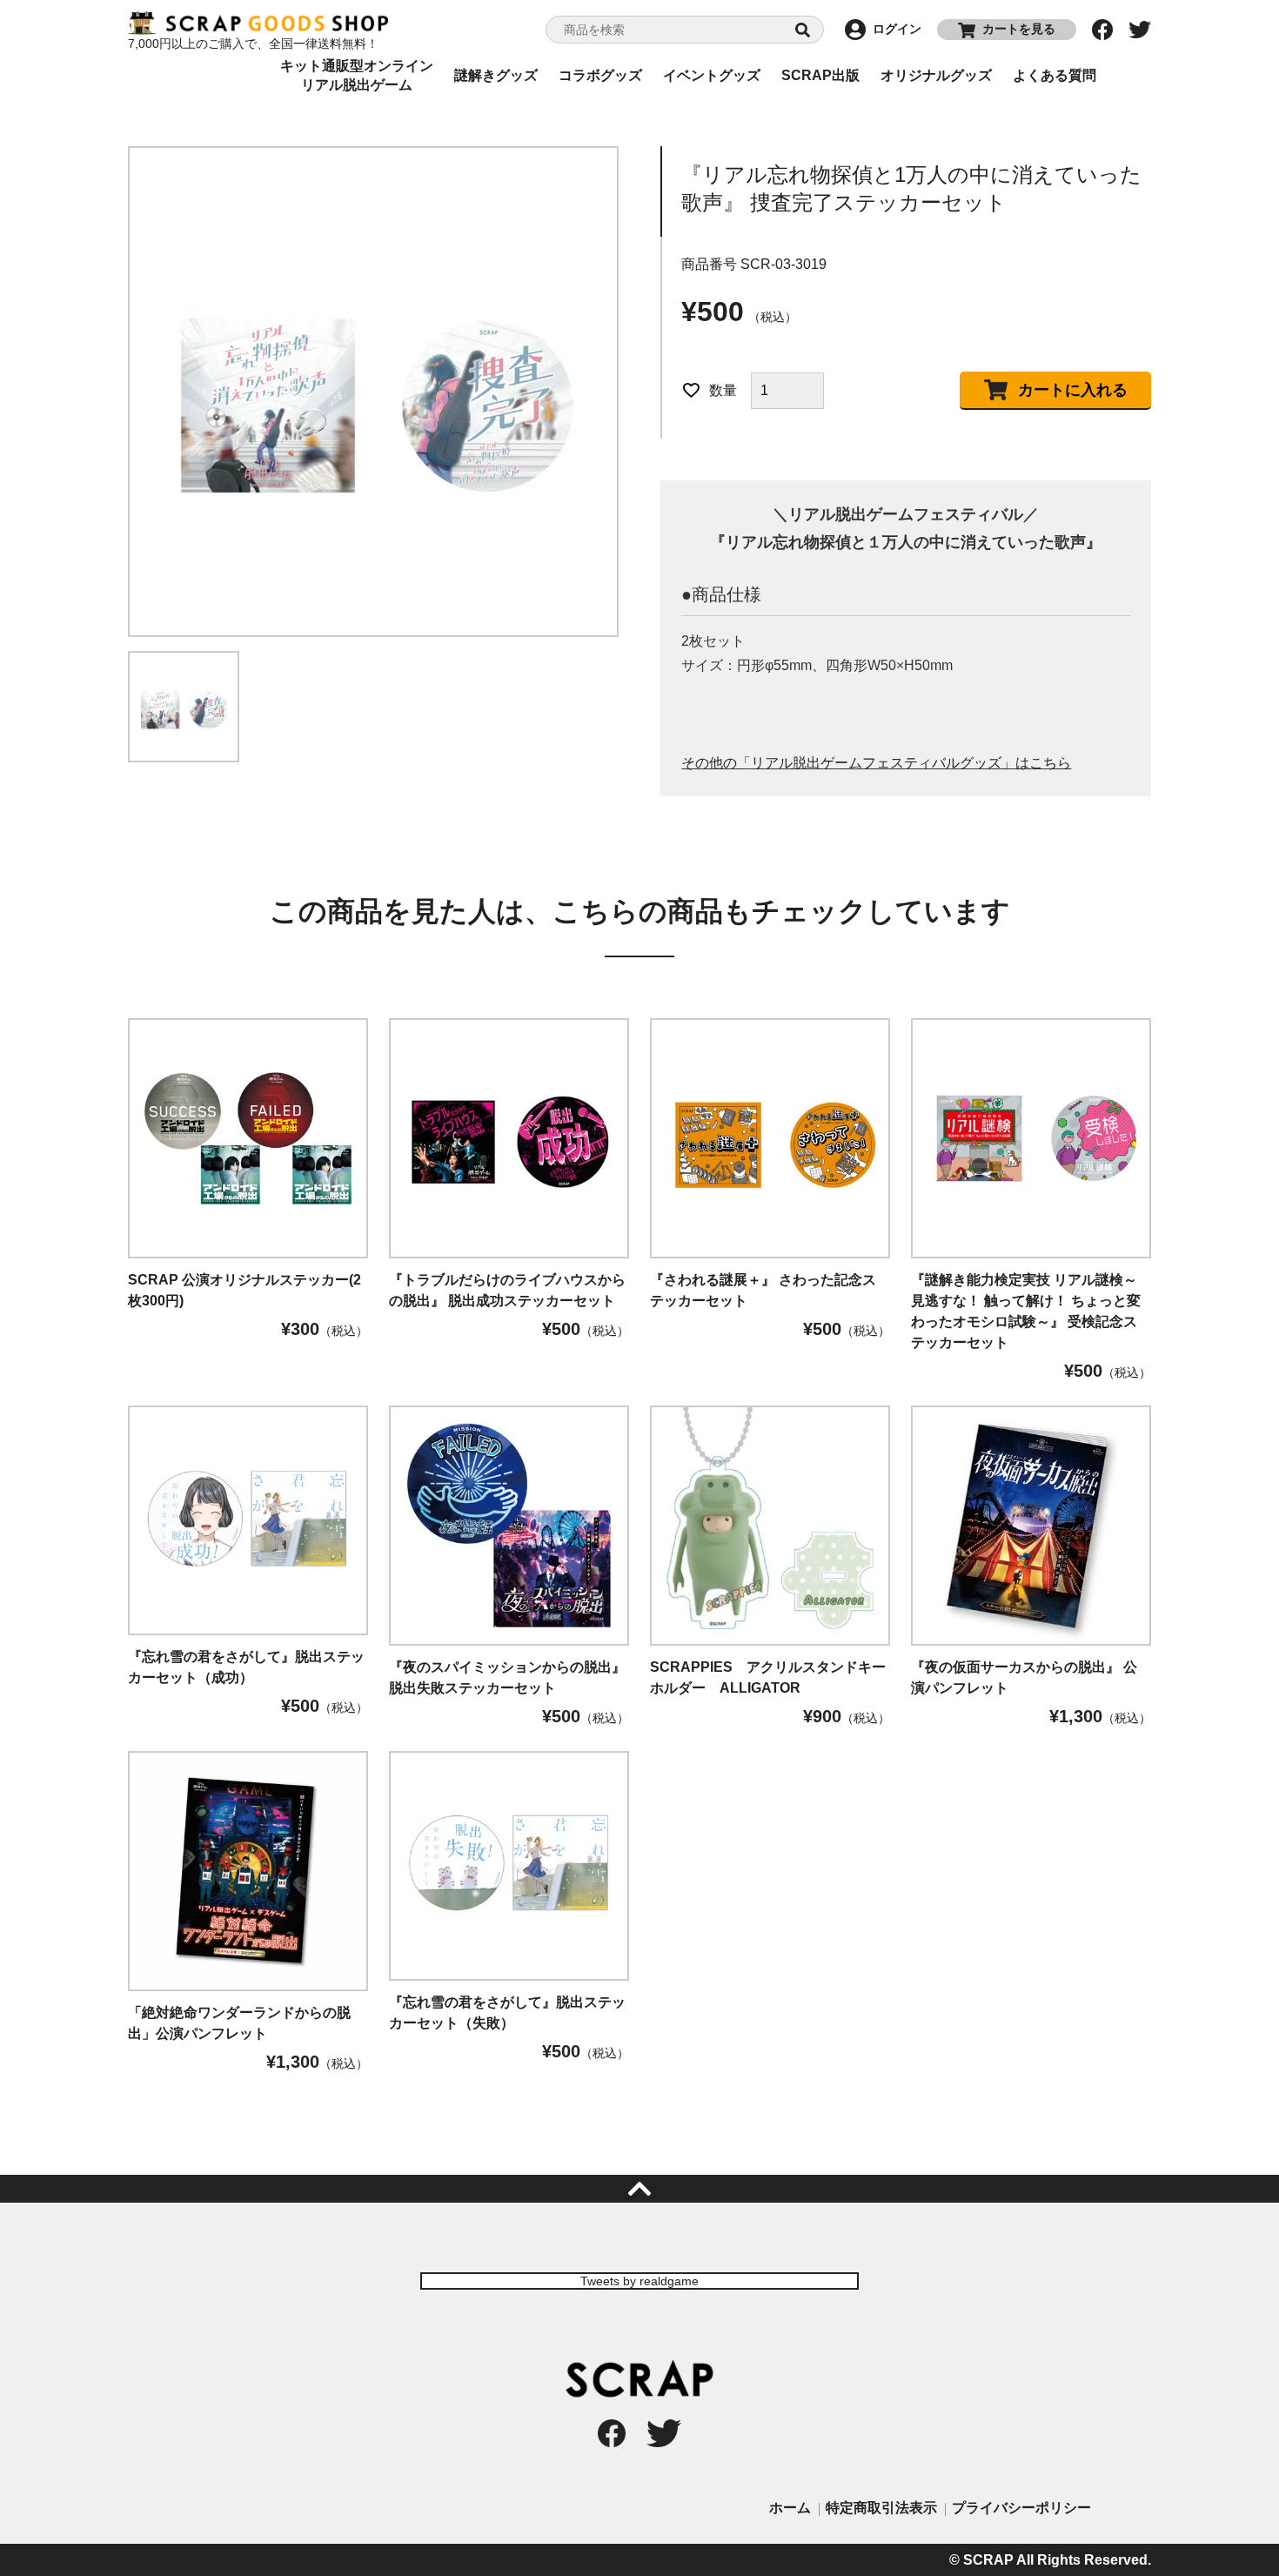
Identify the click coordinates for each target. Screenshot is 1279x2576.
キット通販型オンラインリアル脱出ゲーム (357, 76)
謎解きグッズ (496, 75)
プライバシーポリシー (1021, 2508)
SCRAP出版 (820, 75)
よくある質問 (1055, 75)
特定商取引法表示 (881, 2508)
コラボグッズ (600, 75)
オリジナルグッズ (936, 75)
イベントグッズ (712, 75)
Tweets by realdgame (639, 2281)
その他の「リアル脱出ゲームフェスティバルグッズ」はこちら (876, 763)
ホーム (790, 2508)
